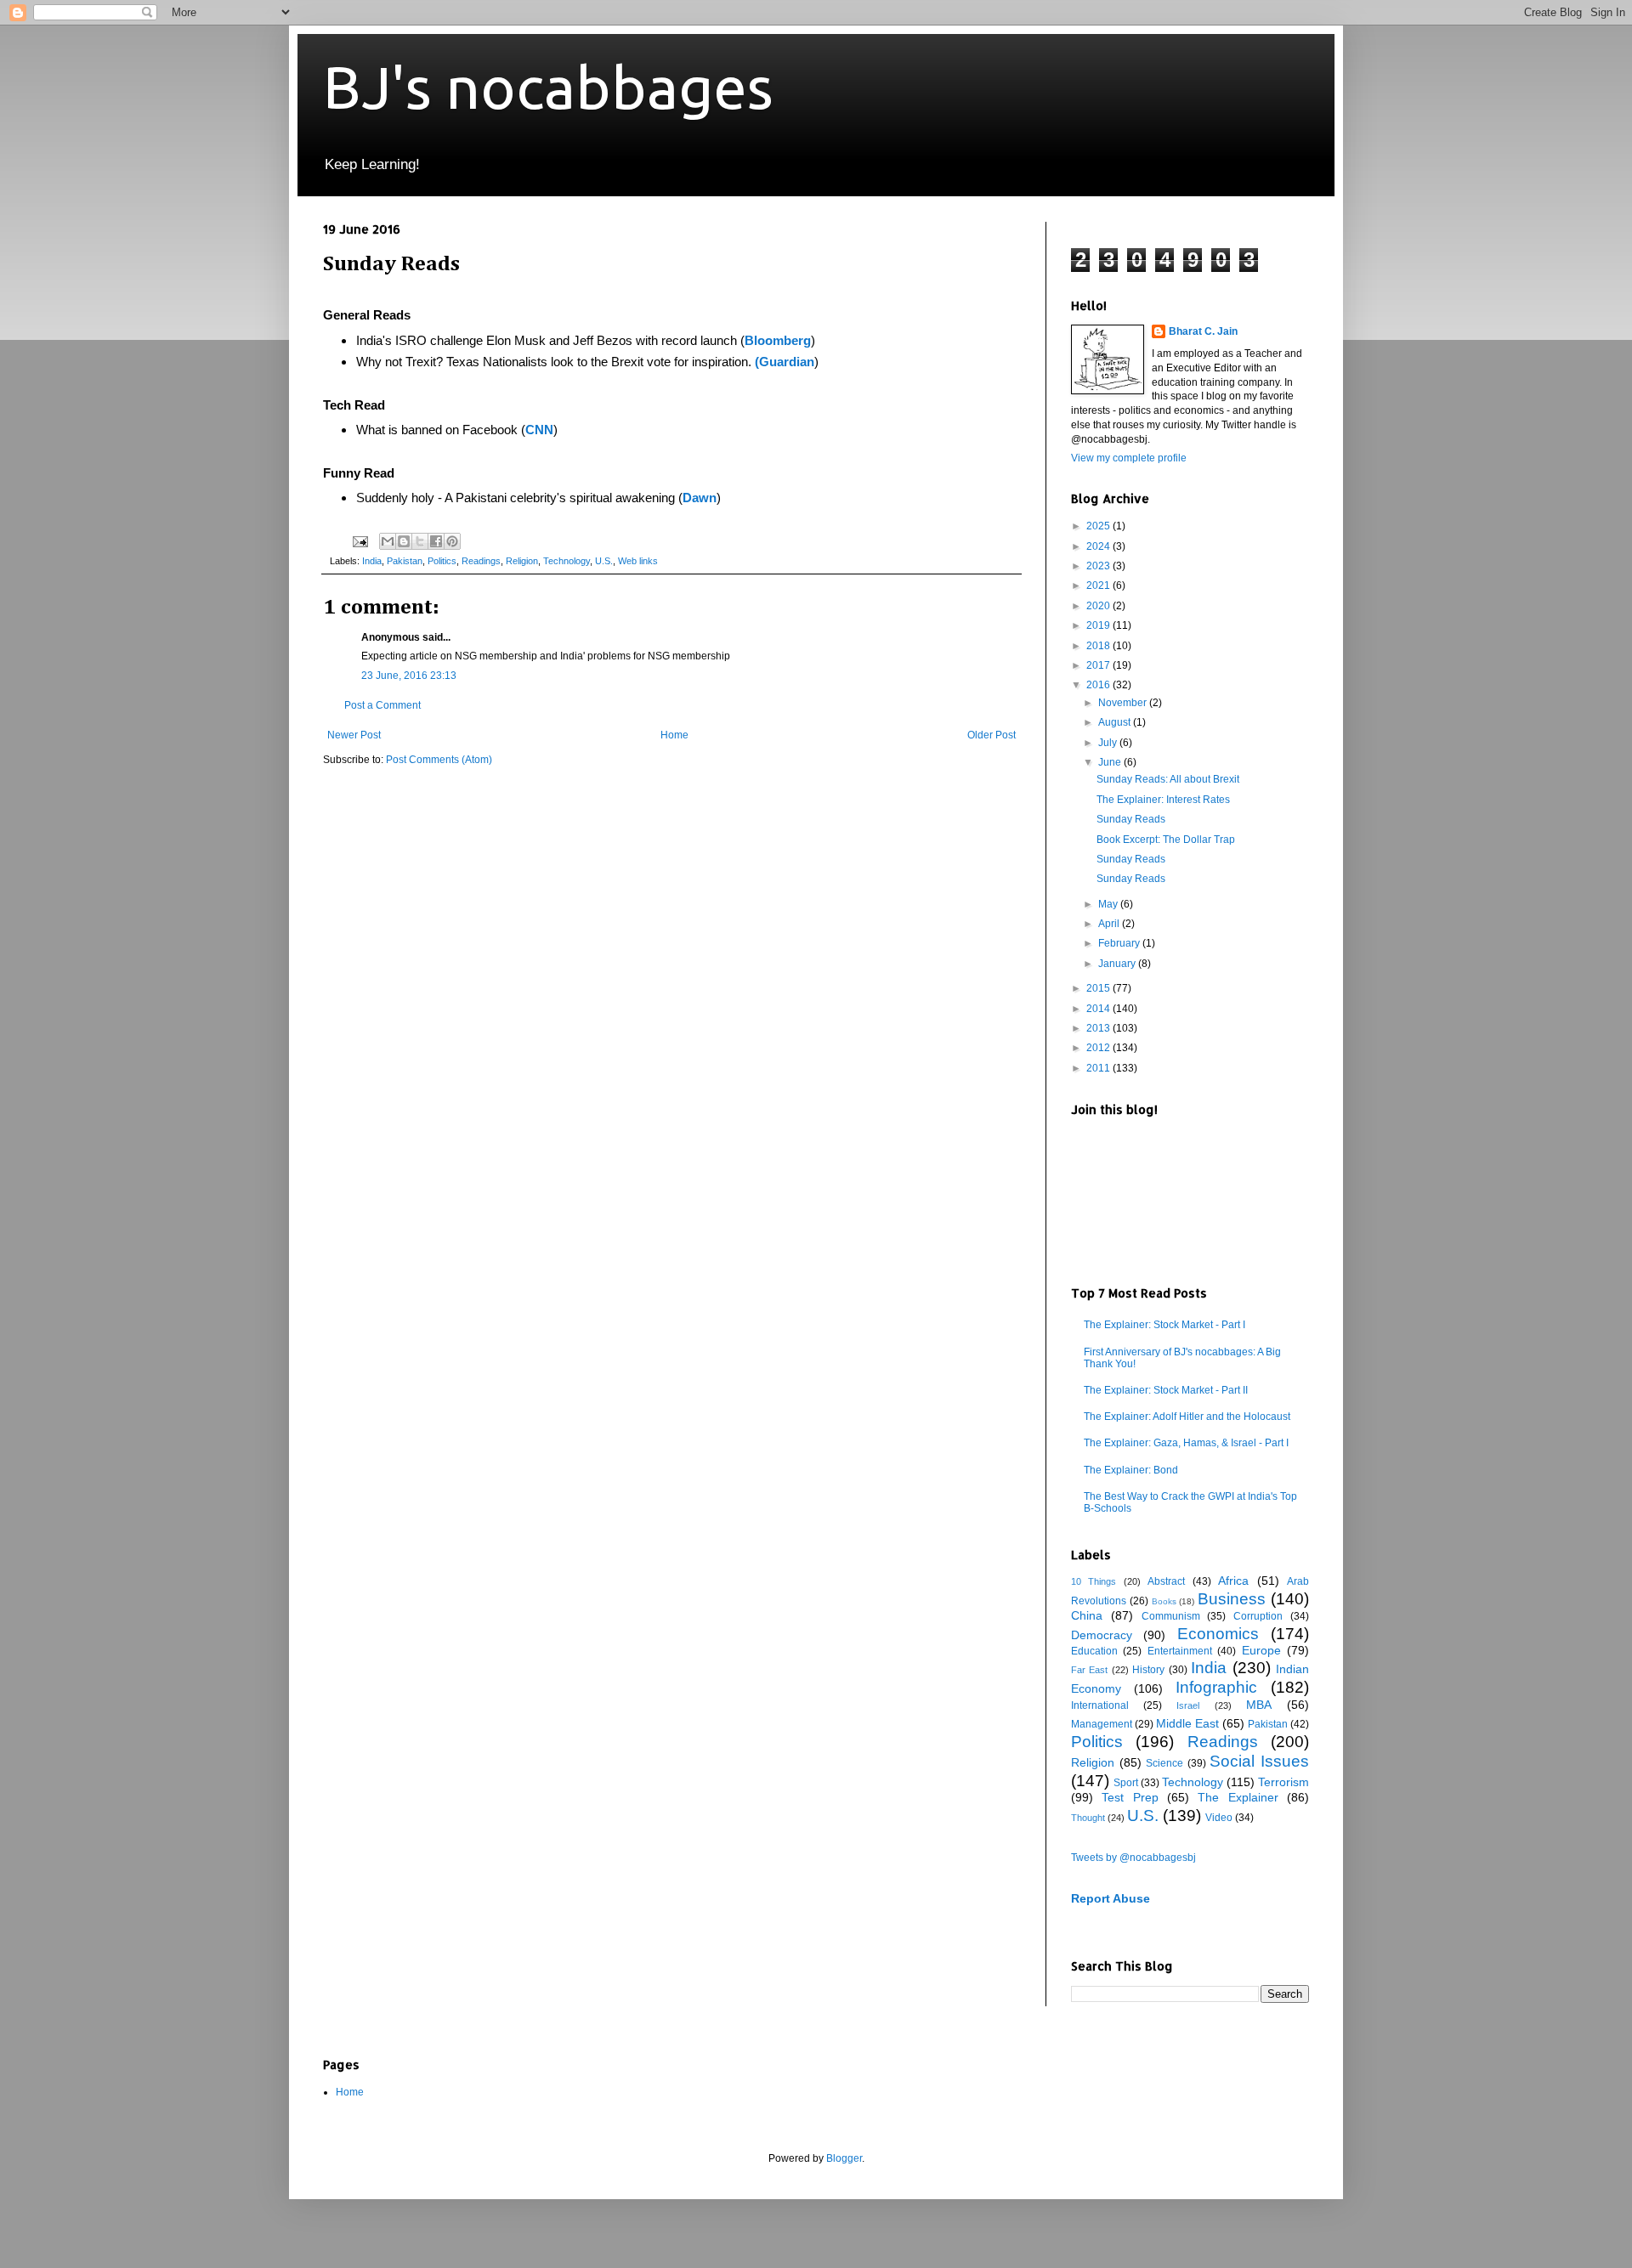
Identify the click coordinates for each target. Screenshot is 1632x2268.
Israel (1188, 1705)
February (1120, 943)
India (372, 561)
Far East (1089, 1670)
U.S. (604, 561)
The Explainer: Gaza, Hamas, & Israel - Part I (1186, 1443)
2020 (1099, 606)
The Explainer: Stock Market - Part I (1164, 1325)
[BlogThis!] (404, 541)
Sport (1126, 1783)
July (1109, 743)
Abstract (1166, 1581)
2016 (1099, 685)
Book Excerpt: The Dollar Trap (1166, 840)
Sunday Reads (1131, 819)
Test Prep (1130, 1797)
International (1100, 1705)
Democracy (1102, 1635)
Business (1232, 1599)
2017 (1099, 665)
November (1124, 703)
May (1109, 904)
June (1111, 762)
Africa (1233, 1581)
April (1110, 924)
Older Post (992, 735)
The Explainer (1238, 1797)
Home (674, 735)
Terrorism (1283, 1782)
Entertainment (1180, 1651)
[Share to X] (420, 541)
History (1148, 1670)
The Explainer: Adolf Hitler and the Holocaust (1187, 1417)
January (1118, 964)
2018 (1099, 646)
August (1116, 722)
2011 (1099, 1068)
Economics (1218, 1634)
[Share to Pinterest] (452, 541)
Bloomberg (778, 340)
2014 (1099, 1009)
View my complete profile (1129, 458)
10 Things (1094, 1581)
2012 (1099, 1048)
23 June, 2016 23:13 (409, 676)
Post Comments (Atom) (439, 760)
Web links (638, 561)
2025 (1099, 526)
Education (1094, 1651)
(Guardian (785, 362)
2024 (1099, 546)
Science (1164, 1763)
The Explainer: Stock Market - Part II (1166, 1390)
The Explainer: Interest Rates (1163, 800)
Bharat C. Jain (1203, 331)
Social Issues (1259, 1761)
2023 (1099, 566)
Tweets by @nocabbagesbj (1133, 1858)
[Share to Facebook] (436, 541)
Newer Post (354, 735)
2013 (1099, 1028)
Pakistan (405, 561)
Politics (442, 561)
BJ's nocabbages (548, 87)
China (1087, 1615)
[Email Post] (360, 540)
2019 (1099, 625)
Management (1102, 1724)
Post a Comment (382, 705)
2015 (1099, 988)
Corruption (1258, 1616)
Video (1219, 1818)
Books (1164, 1601)
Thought (1088, 1818)
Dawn (700, 498)
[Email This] (388, 541)
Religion (522, 561)
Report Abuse (1111, 1898)
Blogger (844, 2158)
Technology (567, 561)
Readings (481, 561)
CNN (539, 430)
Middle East (1187, 1723)
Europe (1261, 1650)
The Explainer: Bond (1131, 1470)
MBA (1259, 1705)
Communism (1171, 1616)
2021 (1099, 585)
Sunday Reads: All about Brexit (1168, 779)
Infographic (1216, 1687)
